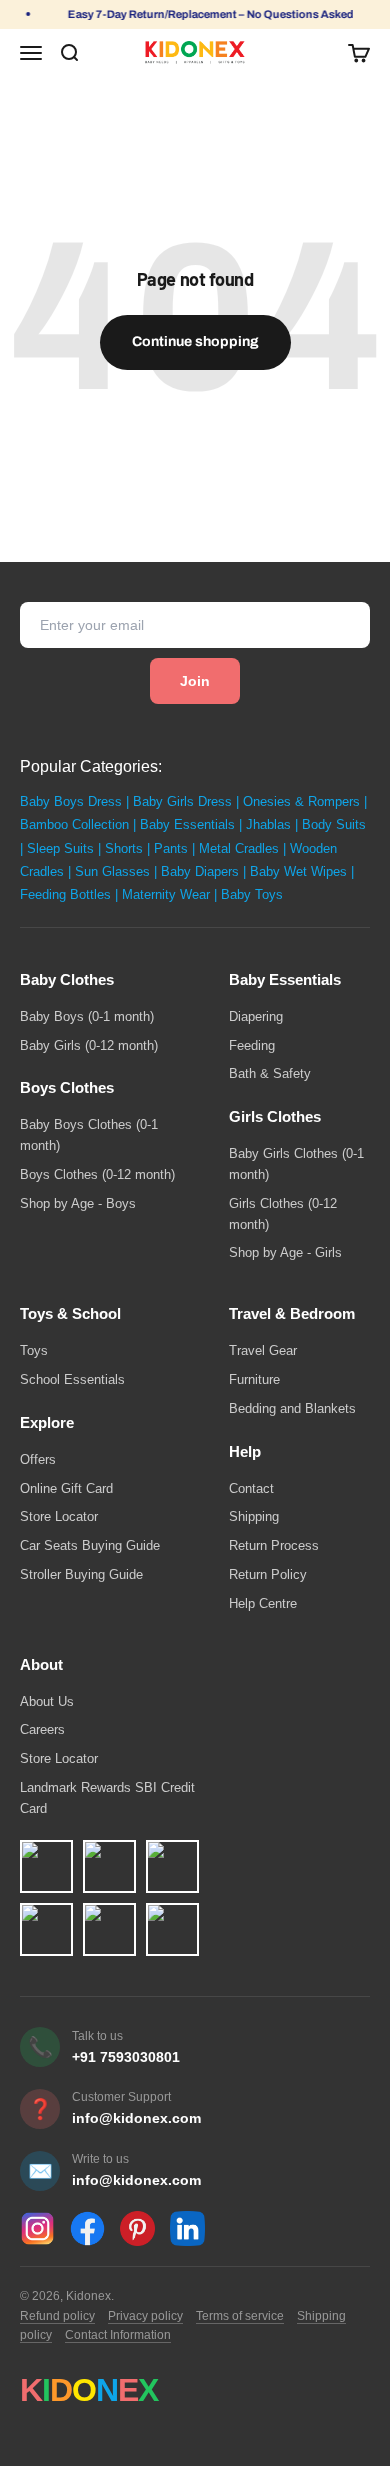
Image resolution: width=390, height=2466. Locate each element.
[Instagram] (37, 2228)
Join (195, 681)
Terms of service (240, 2316)
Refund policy (57, 2316)
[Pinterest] (137, 2228)
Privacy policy (145, 2316)
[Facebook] (87, 2228)
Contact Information (118, 2335)
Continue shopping (195, 341)
